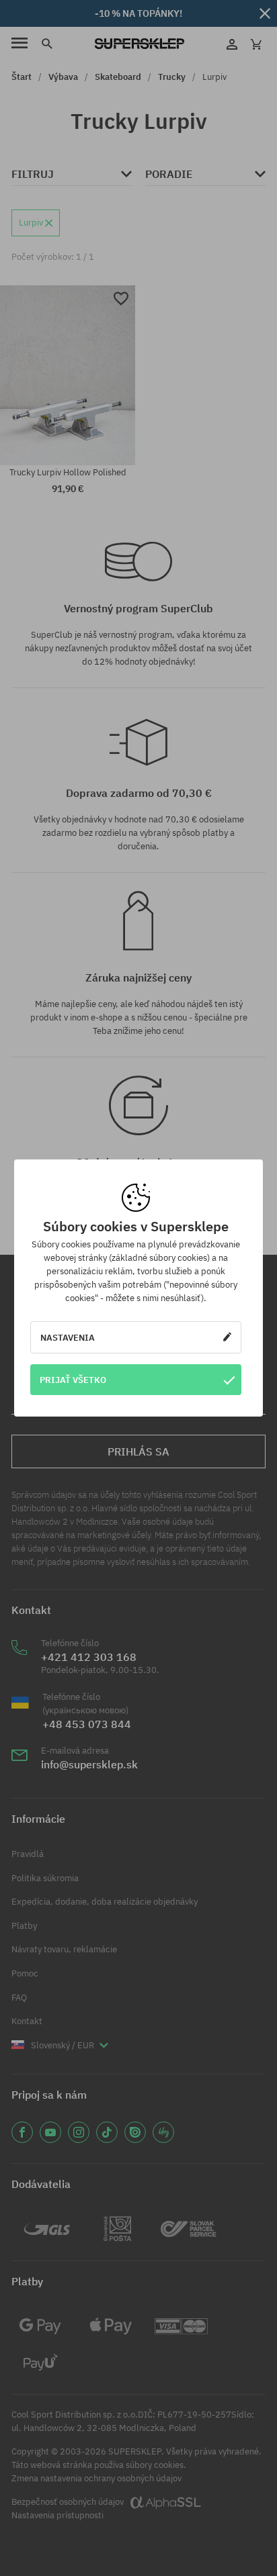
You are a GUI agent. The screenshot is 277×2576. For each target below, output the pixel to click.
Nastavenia (68, 1337)
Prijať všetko (73, 1380)
